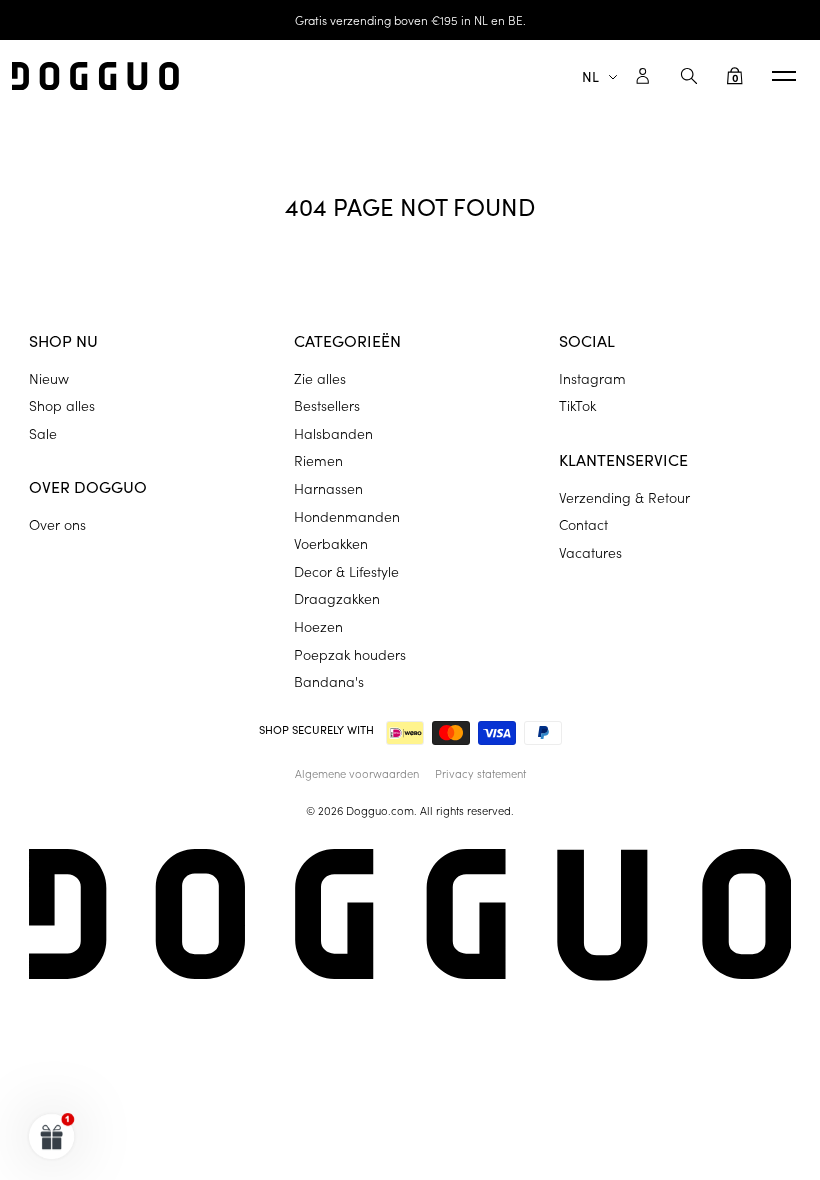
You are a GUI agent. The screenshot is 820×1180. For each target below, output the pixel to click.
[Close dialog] (773, 427)
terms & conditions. (648, 781)
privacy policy (520, 781)
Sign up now (539, 720)
